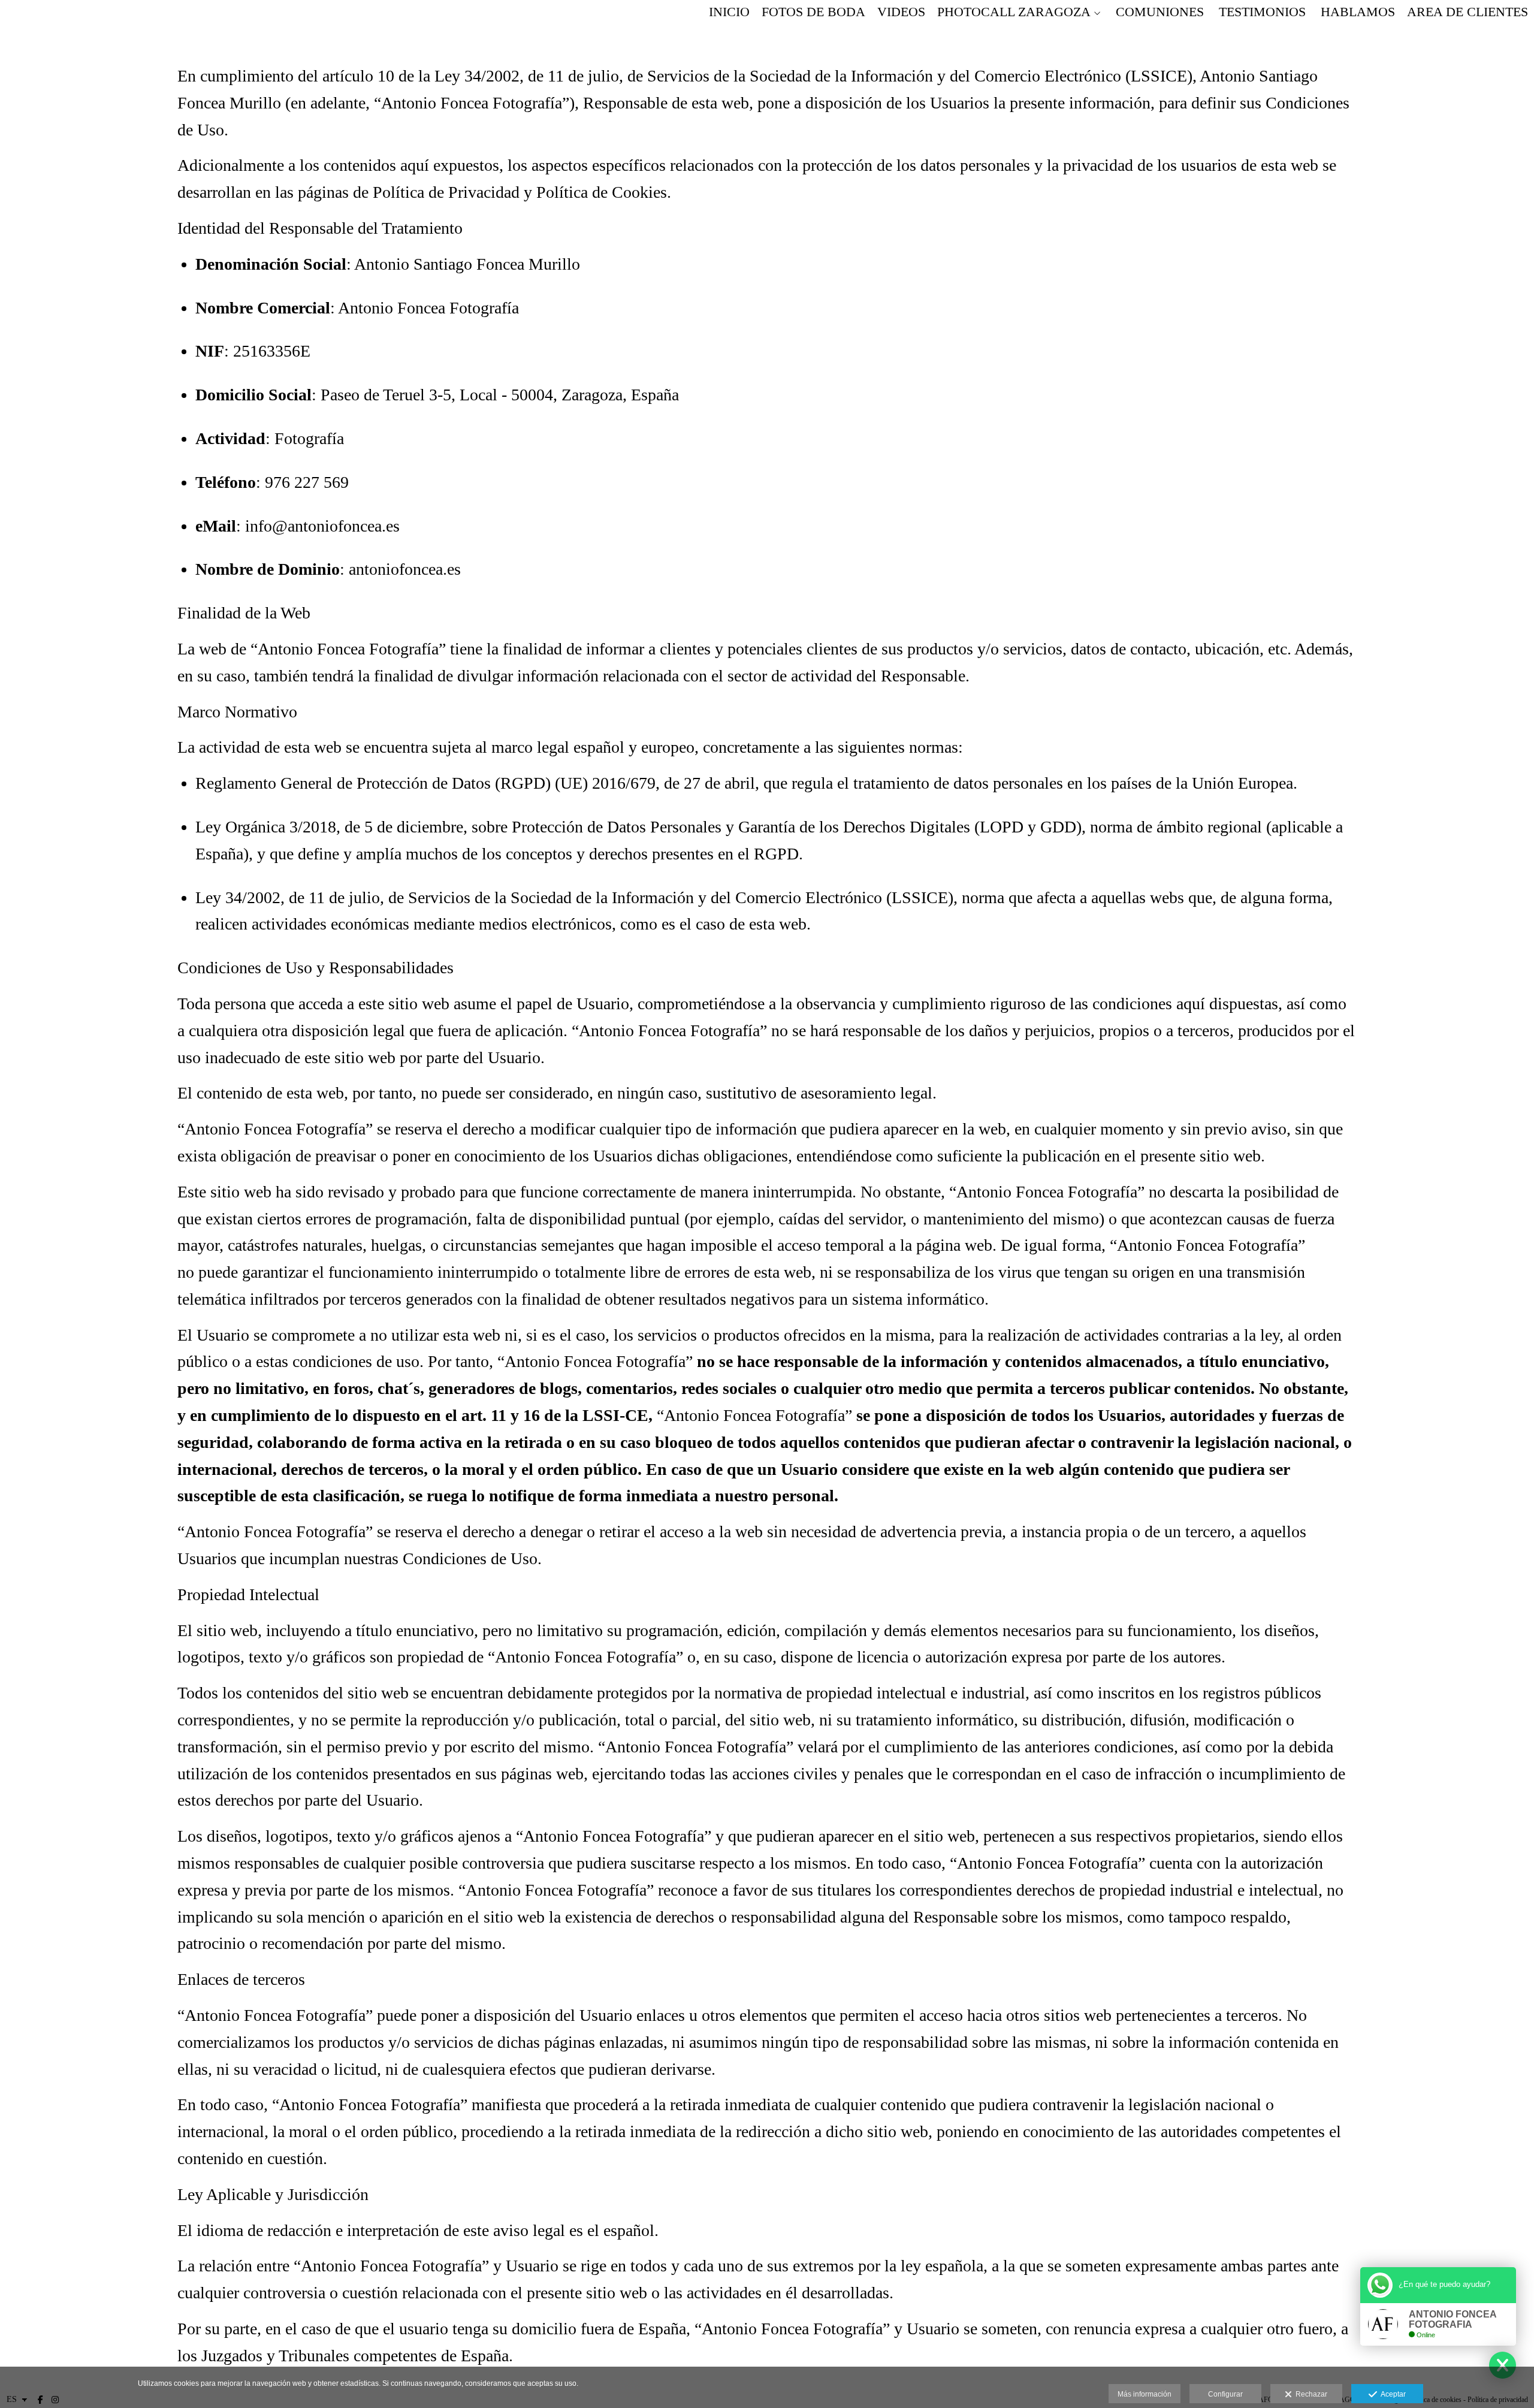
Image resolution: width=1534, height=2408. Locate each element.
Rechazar (1310, 2394)
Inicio (729, 12)
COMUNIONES (1160, 12)
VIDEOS (901, 12)
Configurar (1225, 2394)
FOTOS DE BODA (813, 12)
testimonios (1262, 12)
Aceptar (1391, 2394)
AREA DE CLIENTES (1467, 12)
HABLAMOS (1358, 12)
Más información (1145, 2394)
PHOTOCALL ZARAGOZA (1014, 12)
